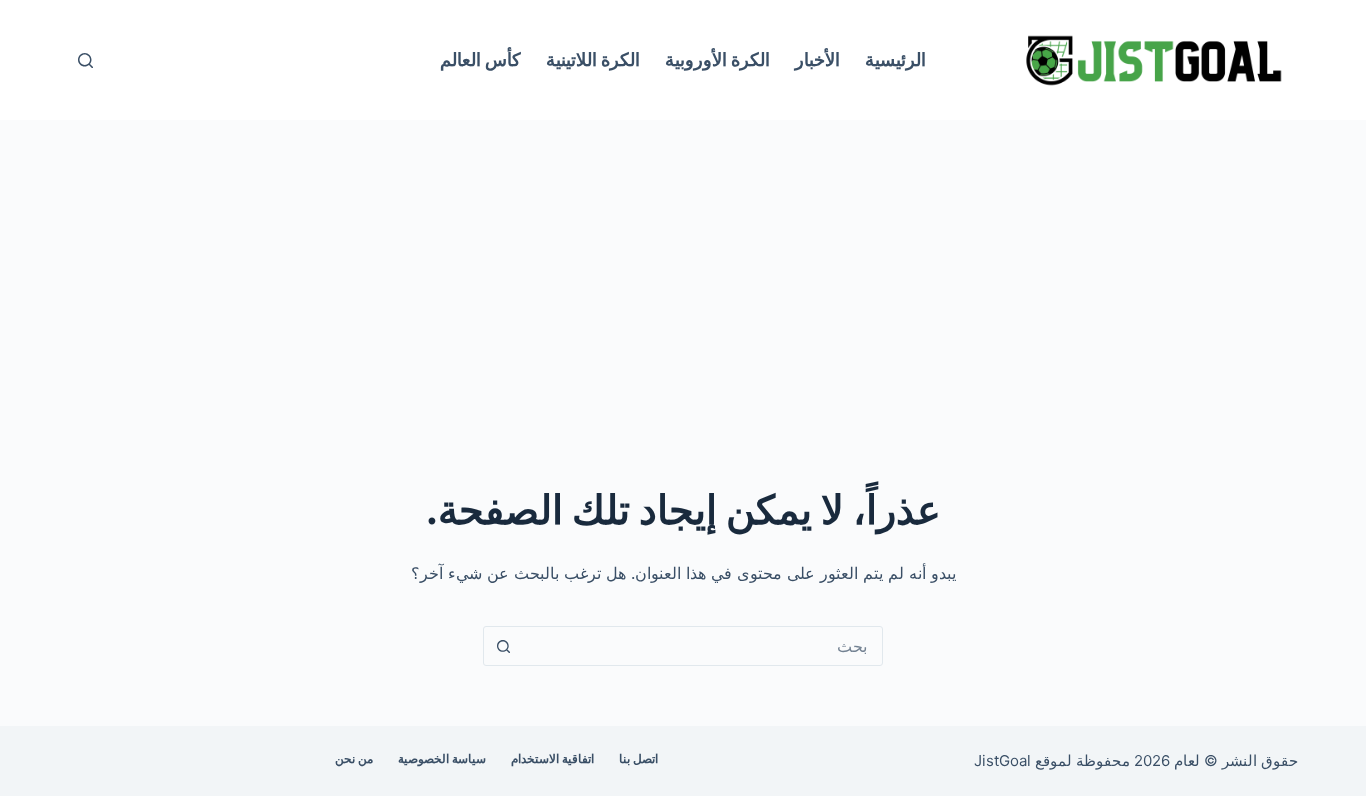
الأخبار (817, 59)
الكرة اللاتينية (593, 59)
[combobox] (702, 646)
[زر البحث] (503, 646)
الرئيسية (895, 59)
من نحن (354, 758)
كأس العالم (480, 59)
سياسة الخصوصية (442, 758)
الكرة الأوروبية (717, 59)
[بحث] (85, 60)
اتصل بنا (638, 758)
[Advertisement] (683, 270)
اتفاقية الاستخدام (552, 758)
